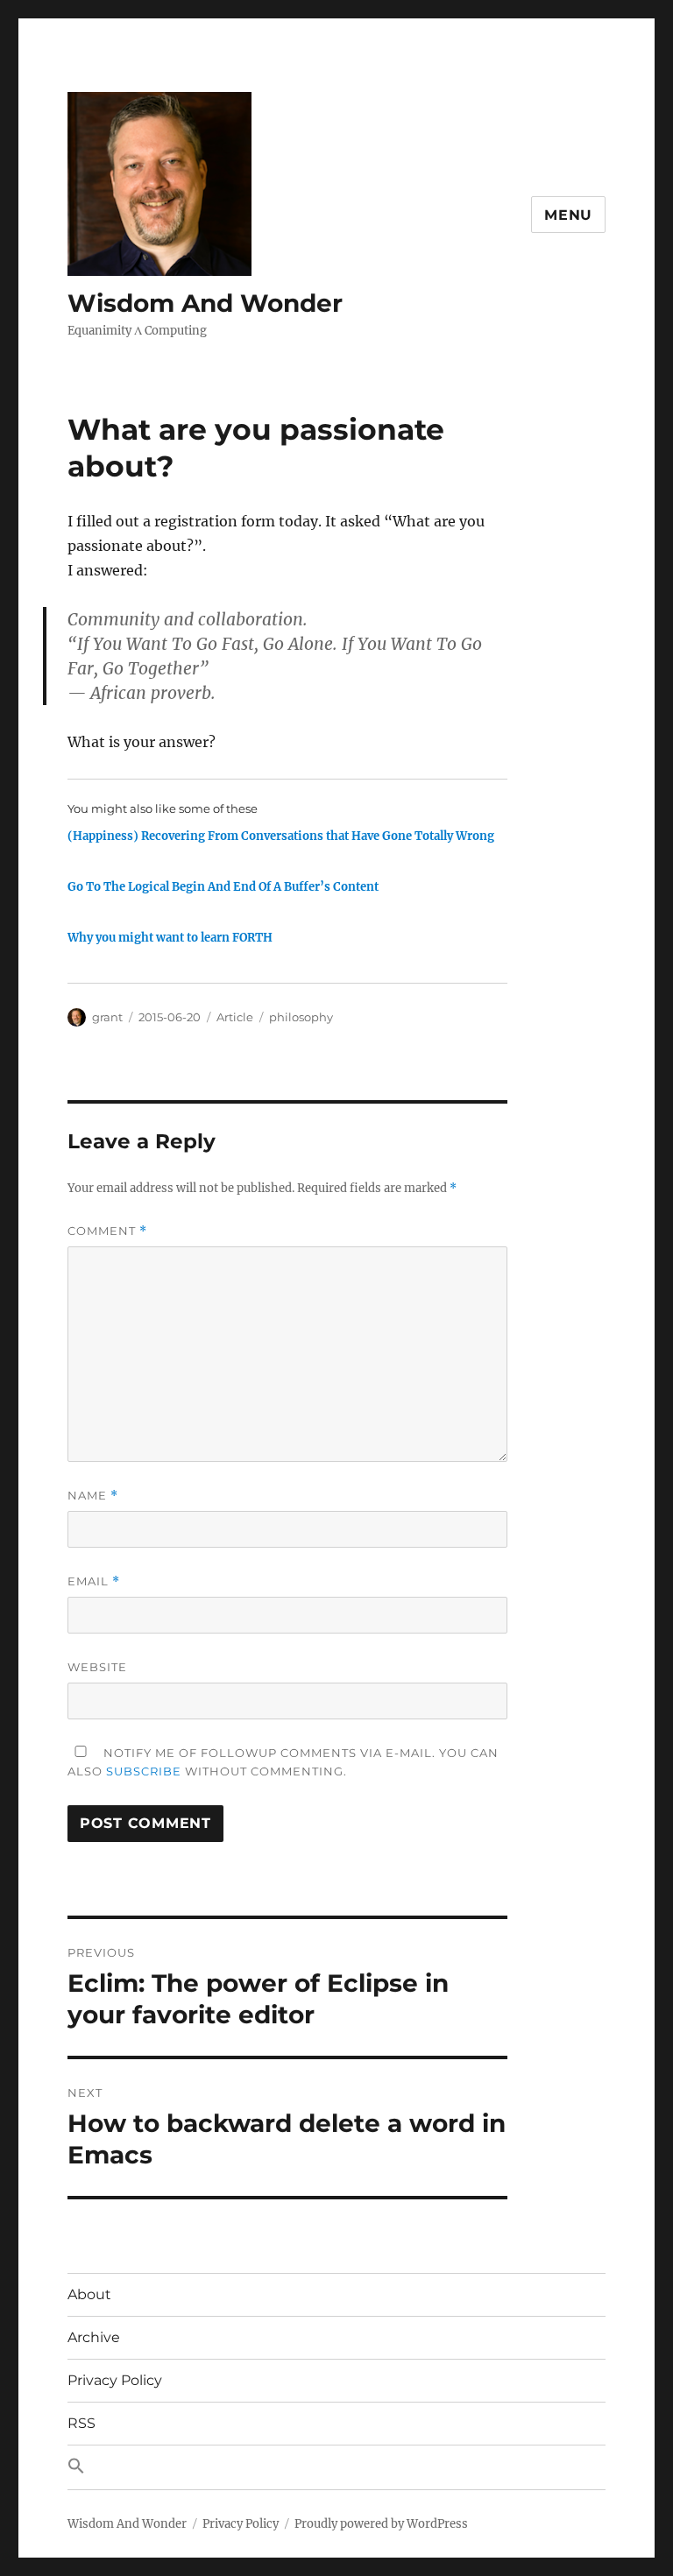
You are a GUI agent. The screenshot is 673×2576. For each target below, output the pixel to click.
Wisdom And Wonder (205, 303)
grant (107, 1017)
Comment (107, 1231)
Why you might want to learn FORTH (170, 938)
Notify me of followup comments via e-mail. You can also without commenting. (283, 1762)
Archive (94, 2337)
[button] (336, 2467)
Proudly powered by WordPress (381, 2524)
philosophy (301, 1017)
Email (94, 1581)
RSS (81, 2423)
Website (97, 1667)
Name (93, 1496)
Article (235, 1017)
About (89, 2294)
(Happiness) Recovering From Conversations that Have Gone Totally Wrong (281, 836)
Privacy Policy (115, 2380)
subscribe (144, 1771)
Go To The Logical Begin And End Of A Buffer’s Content (223, 887)
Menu (568, 215)
